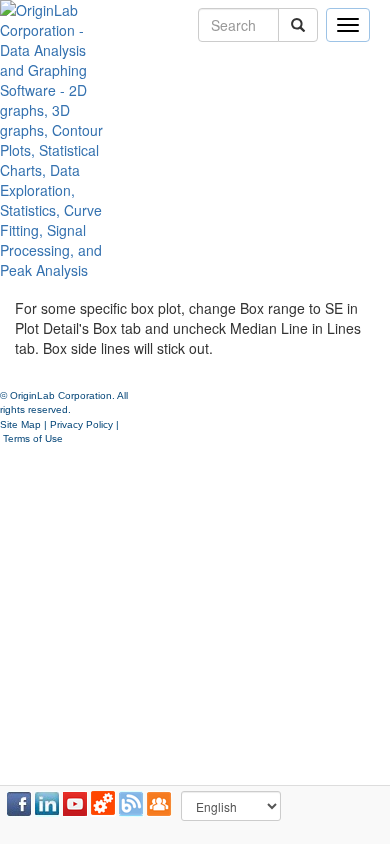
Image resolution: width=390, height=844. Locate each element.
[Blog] (131, 804)
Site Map (20, 424)
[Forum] (159, 804)
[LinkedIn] (47, 804)
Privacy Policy (81, 424)
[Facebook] (19, 804)
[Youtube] (75, 804)
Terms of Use (33, 438)
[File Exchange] (103, 804)
